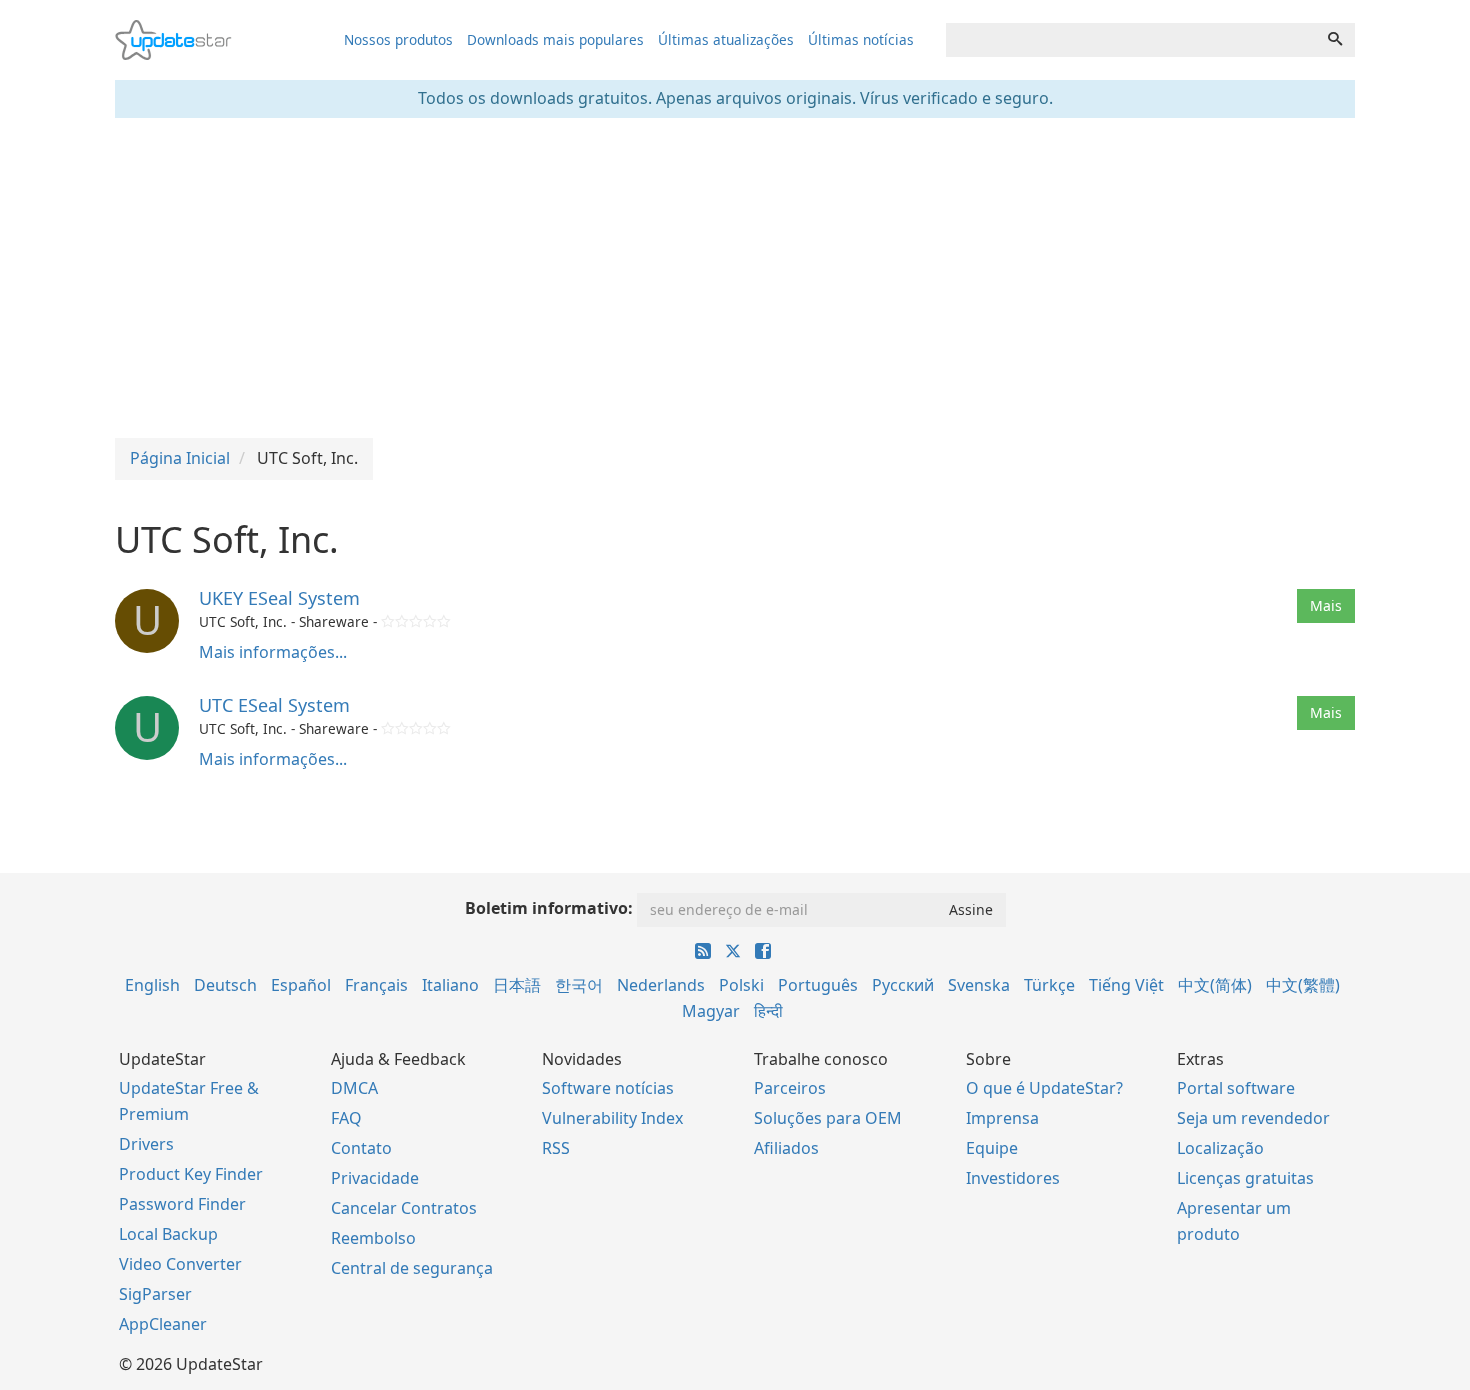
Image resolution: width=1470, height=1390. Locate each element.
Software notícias (608, 1088)
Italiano (450, 985)
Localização (1220, 1148)
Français (376, 985)
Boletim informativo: (549, 908)
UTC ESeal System (274, 705)
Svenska (979, 985)
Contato (361, 1148)
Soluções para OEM (828, 1118)
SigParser (155, 1294)
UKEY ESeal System (279, 598)
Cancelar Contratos (404, 1208)
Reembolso (373, 1238)
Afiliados (786, 1148)
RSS (556, 1148)
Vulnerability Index (612, 1118)
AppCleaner (163, 1324)
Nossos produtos (398, 39)
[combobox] (1131, 40)
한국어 (579, 985)
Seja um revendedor (1253, 1118)
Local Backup (168, 1234)
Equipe (992, 1148)
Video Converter (180, 1264)
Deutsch (225, 985)
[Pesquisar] (1335, 40)
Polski (741, 985)
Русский (903, 985)
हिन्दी (768, 1011)
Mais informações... (273, 652)
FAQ (346, 1118)
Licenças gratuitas (1245, 1178)
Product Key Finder (191, 1174)
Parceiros (790, 1088)
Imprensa (1002, 1118)
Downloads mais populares (555, 39)
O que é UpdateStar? (1044, 1088)
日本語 (517, 985)
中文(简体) (1215, 985)
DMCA (354, 1088)
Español (301, 985)
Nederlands (661, 985)
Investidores (1013, 1178)
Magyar (711, 1011)
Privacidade (375, 1178)
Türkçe (1049, 985)
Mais (1326, 605)
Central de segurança (412, 1268)
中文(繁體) (1303, 985)
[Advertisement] (735, 278)
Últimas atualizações (726, 39)
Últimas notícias (861, 39)
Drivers (146, 1144)
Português (818, 985)
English (152, 985)
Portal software (1236, 1088)
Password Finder (182, 1204)
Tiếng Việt (1126, 985)
